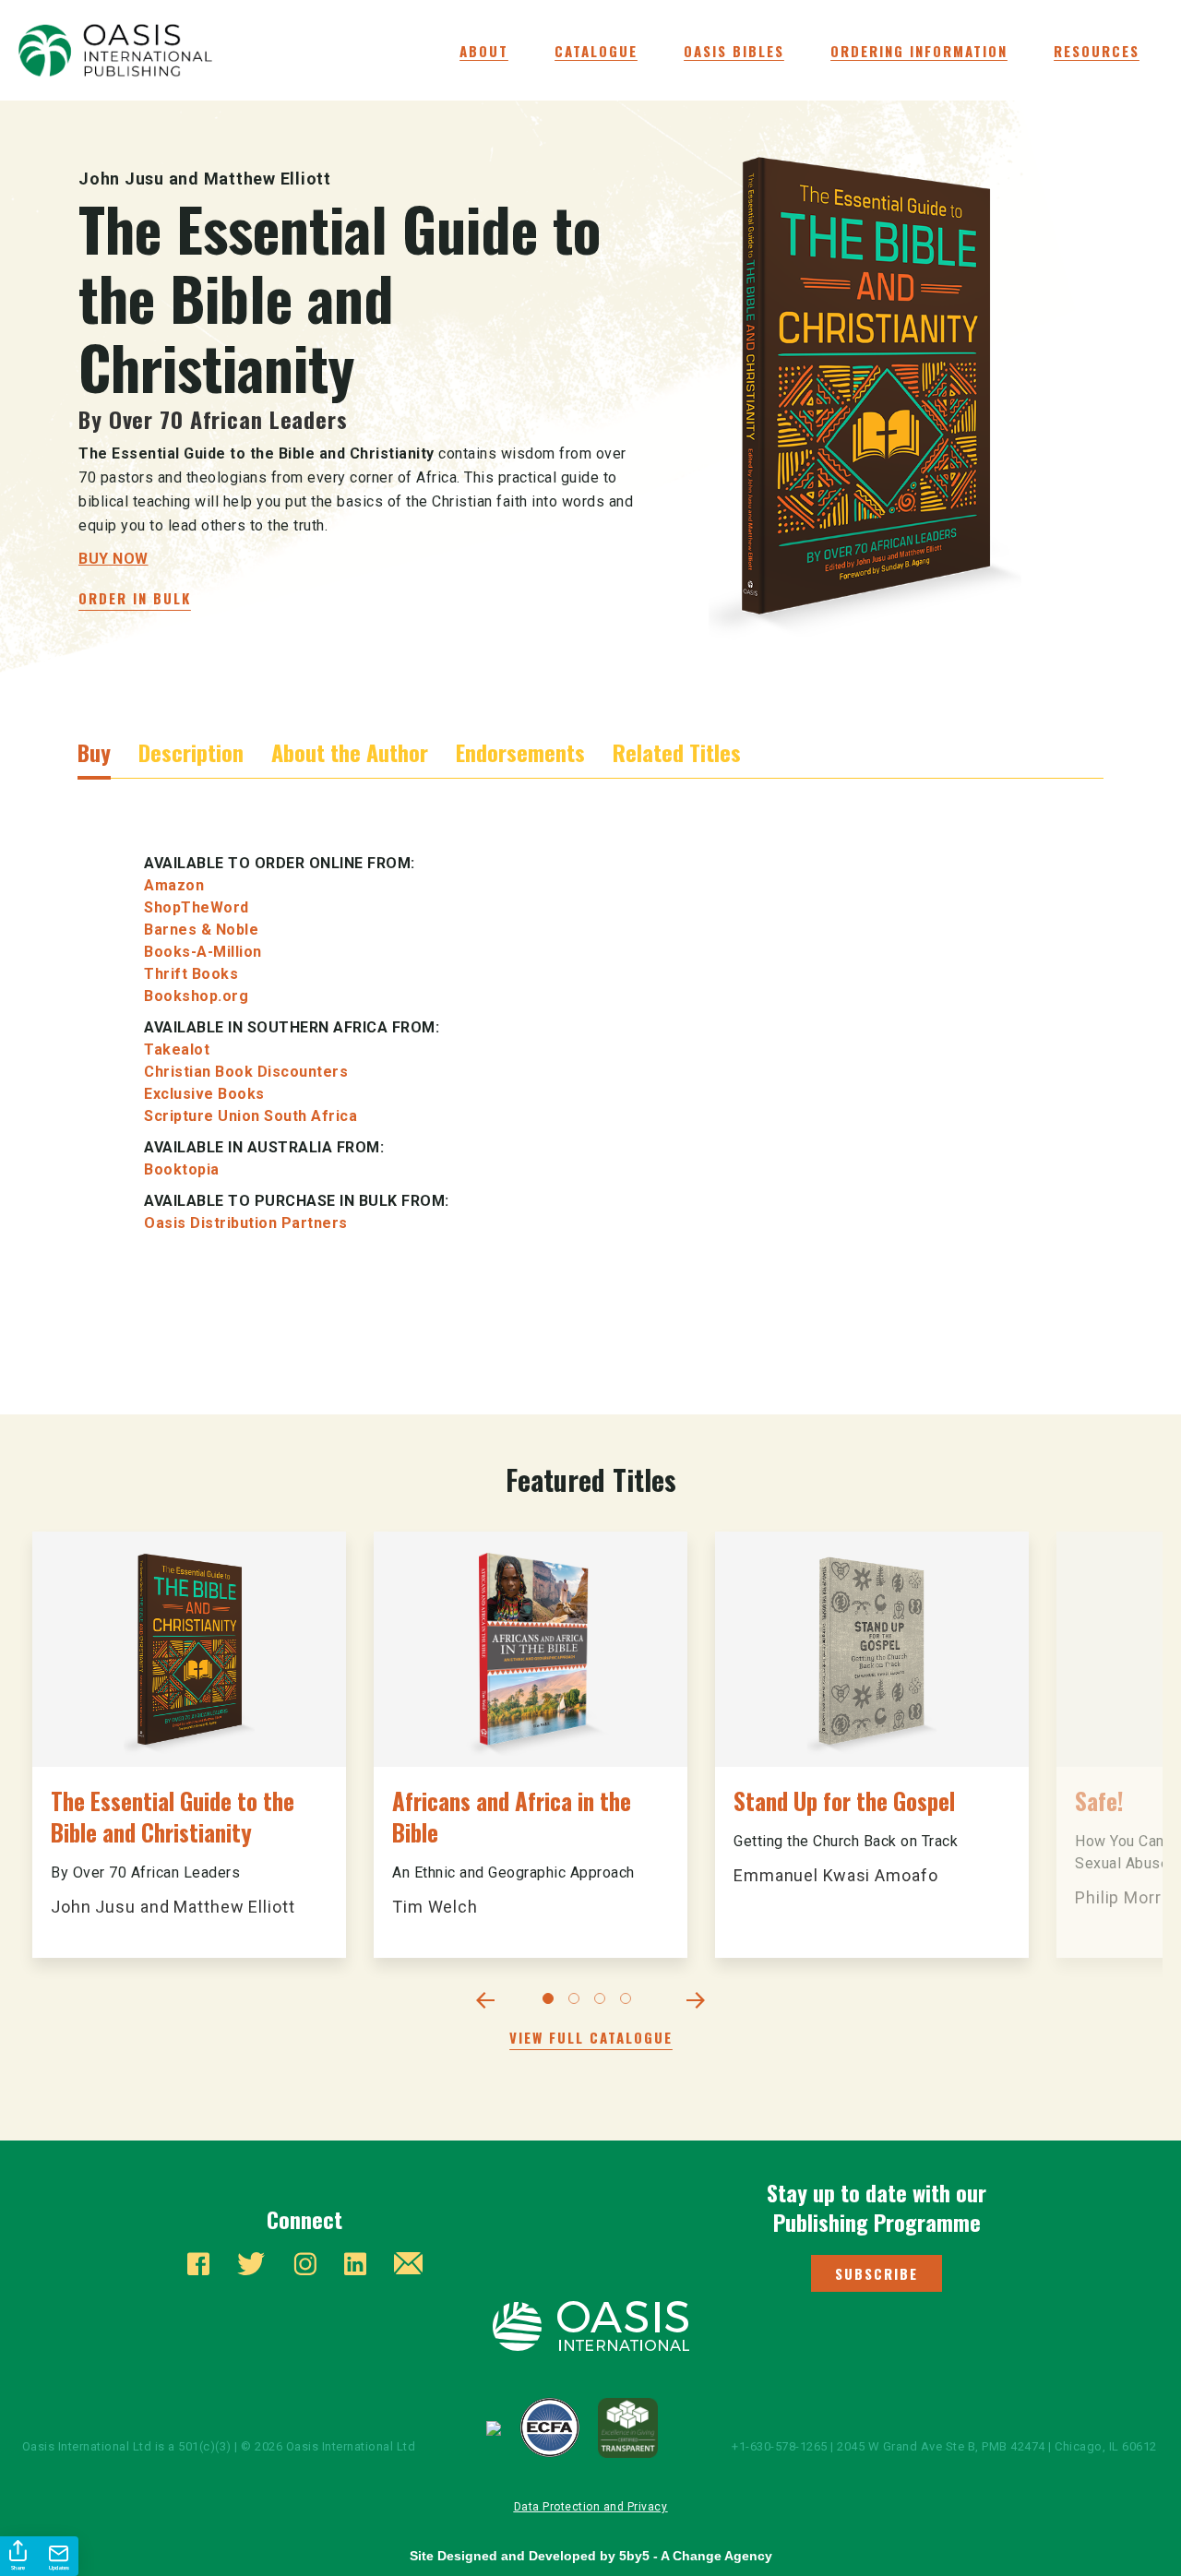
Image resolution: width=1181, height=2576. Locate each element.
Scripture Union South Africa (251, 1116)
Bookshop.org (196, 996)
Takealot (177, 1049)
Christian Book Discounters (246, 1072)
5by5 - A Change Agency (696, 2556)
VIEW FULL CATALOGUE (591, 2037)
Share (18, 2568)
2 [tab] (578, 2002)
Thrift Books (191, 974)
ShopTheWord (197, 907)
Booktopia (182, 1169)
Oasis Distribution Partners (246, 1223)
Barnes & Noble (201, 930)
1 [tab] (552, 2002)
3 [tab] (603, 2002)
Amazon (174, 885)
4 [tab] (629, 2002)
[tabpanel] (189, 1745)
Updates (59, 2568)
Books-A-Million (203, 952)
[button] (877, 2273)
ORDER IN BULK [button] (135, 598)
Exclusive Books (204, 1094)
